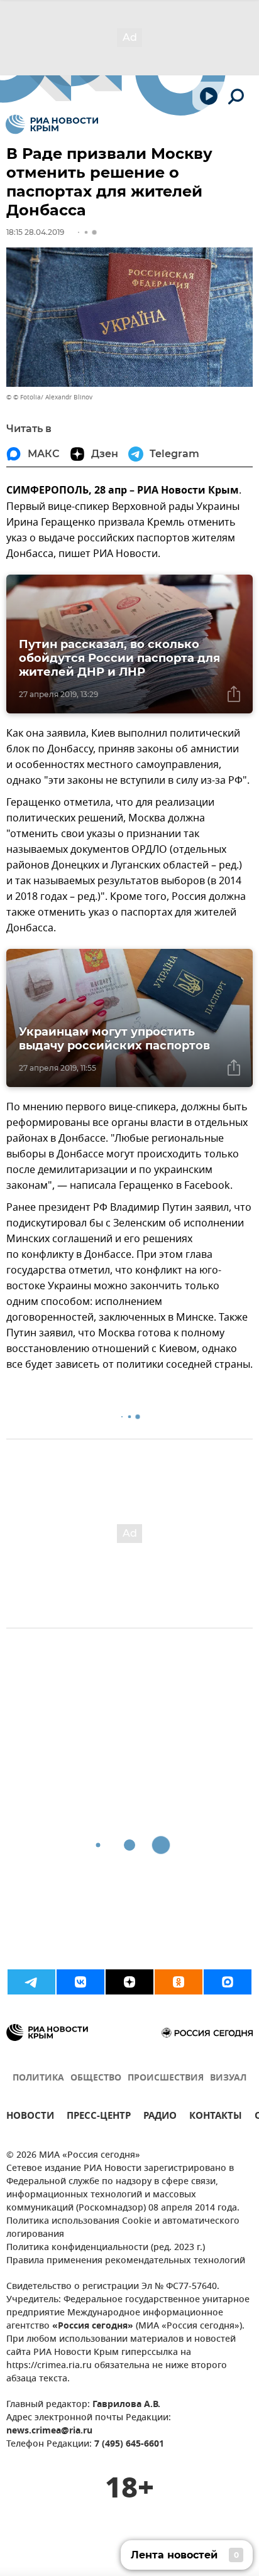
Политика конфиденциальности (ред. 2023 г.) (106, 2248)
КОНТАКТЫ (216, 2117)
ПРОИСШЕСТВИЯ (166, 2078)
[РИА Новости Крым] (52, 124)
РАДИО (160, 2117)
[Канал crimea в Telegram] (31, 1982)
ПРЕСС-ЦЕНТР (99, 2117)
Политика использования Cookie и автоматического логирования (123, 2228)
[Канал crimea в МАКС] (228, 1982)
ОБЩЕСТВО (96, 2078)
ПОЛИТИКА (38, 2078)
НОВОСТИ (30, 2117)
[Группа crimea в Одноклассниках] (179, 1982)
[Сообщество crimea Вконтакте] (80, 1982)
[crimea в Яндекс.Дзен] (129, 1982)
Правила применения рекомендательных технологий (126, 2261)
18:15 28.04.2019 (35, 232)
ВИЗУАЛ (228, 2078)
